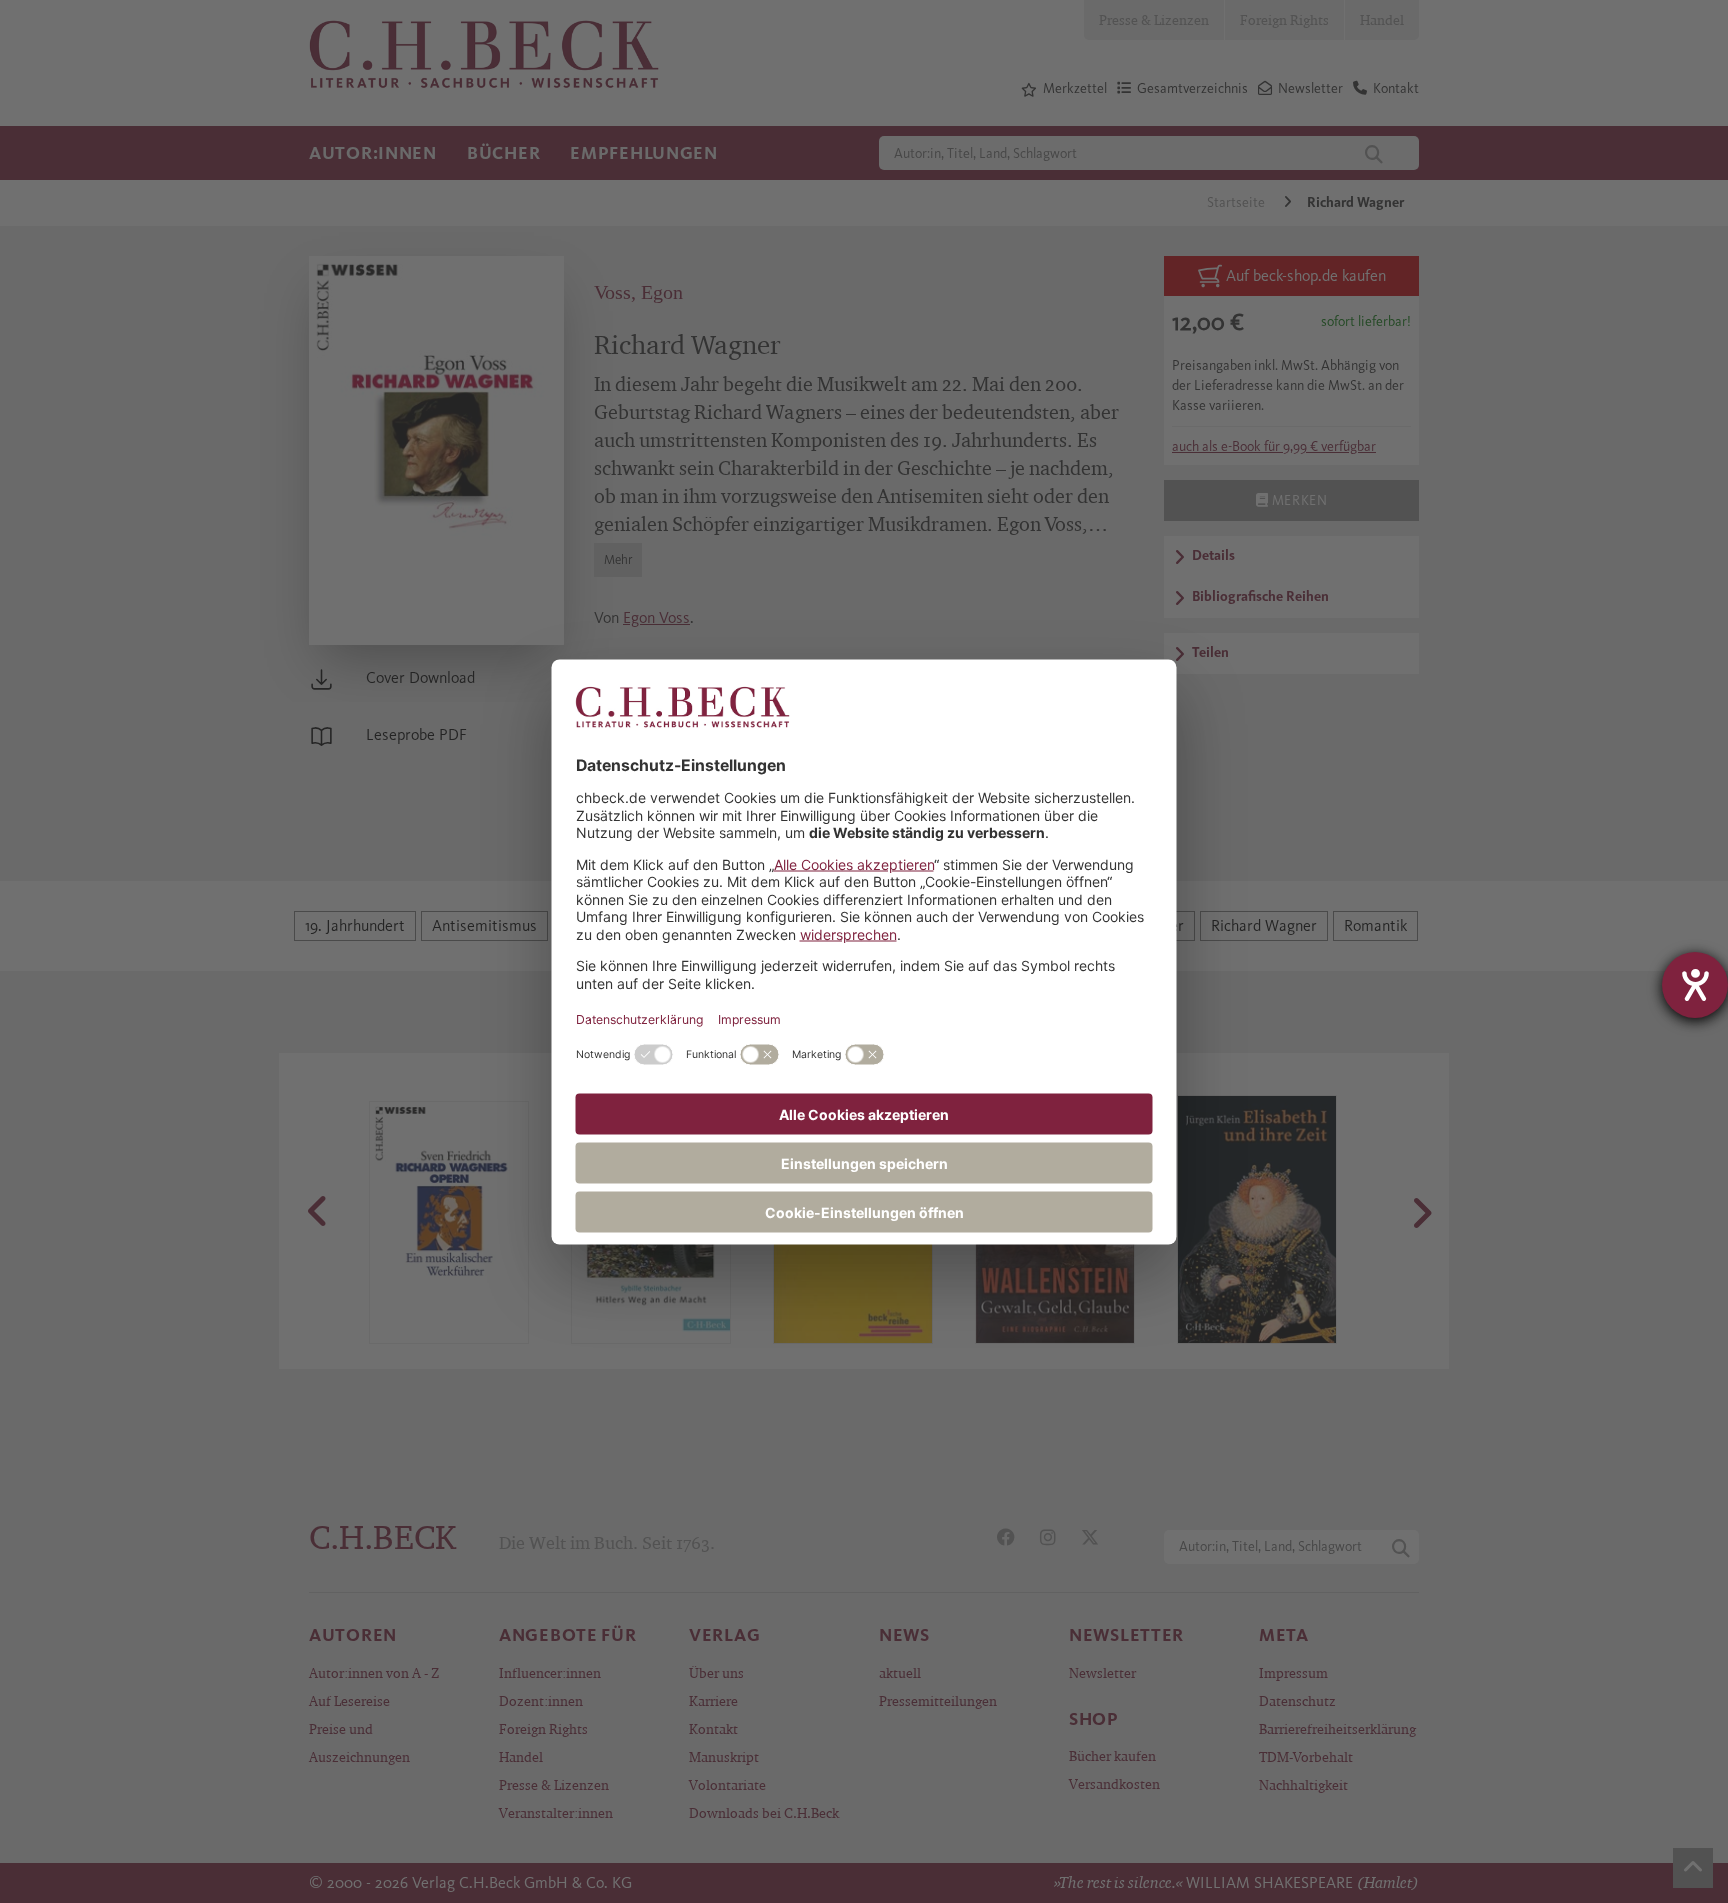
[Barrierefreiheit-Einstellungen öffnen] (1695, 985)
